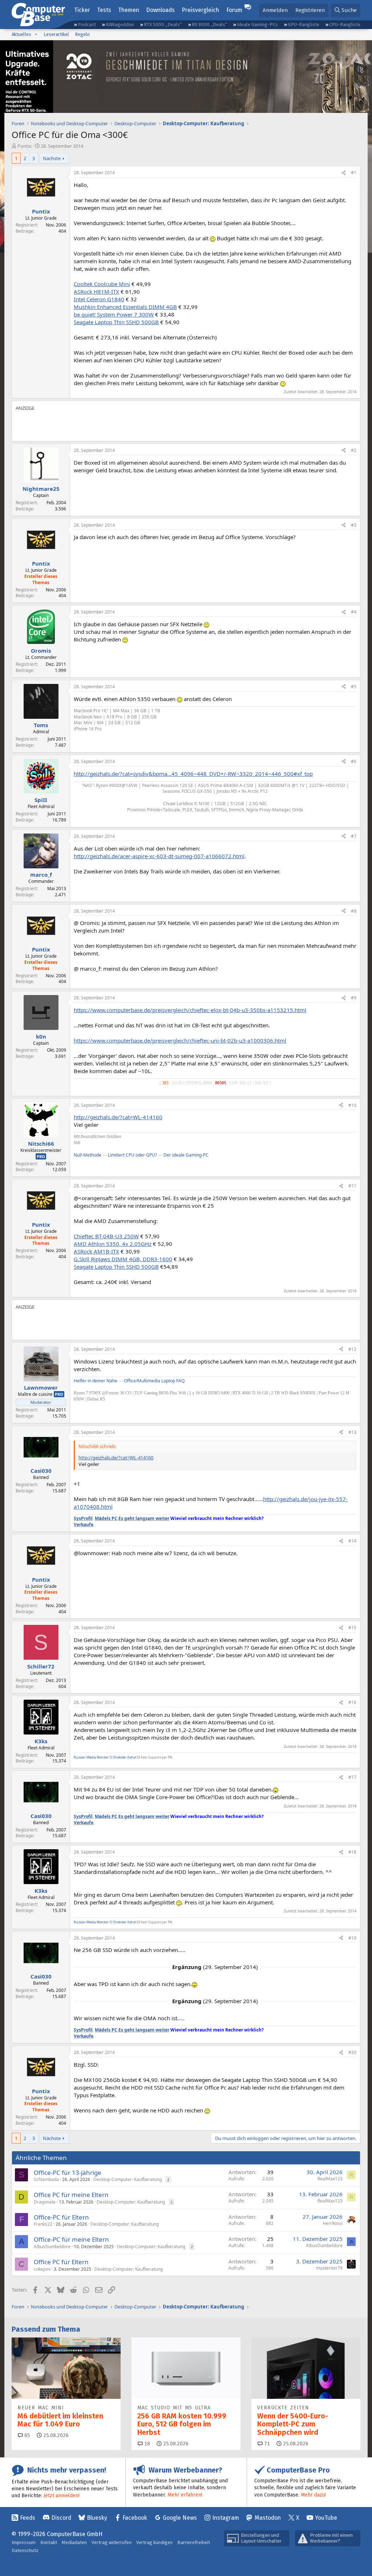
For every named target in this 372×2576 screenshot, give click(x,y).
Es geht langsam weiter (144, 1518)
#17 (352, 1777)
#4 (354, 612)
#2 (354, 450)
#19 (352, 1938)
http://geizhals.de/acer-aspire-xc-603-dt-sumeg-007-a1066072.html (159, 856)
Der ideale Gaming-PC (186, 1155)
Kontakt (49, 2542)
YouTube (326, 2518)
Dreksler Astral (125, 1757)
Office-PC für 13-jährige (68, 2173)
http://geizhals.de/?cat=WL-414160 (118, 1117)
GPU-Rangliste (304, 25)
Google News (180, 2518)
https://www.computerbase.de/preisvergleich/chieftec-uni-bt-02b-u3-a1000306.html (180, 1040)
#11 (352, 1186)
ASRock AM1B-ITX (96, 1251)
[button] (36, 34)
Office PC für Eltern (61, 2262)
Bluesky (97, 2518)
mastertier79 (329, 2268)
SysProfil (83, 1518)
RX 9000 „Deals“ (209, 25)
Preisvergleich (200, 10)
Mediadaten (74, 2542)
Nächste (52, 158)
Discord (61, 2518)
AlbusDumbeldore (52, 2247)
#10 (352, 1105)
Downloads (160, 10)
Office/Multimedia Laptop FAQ (154, 1381)
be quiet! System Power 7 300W (114, 314)
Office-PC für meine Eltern (71, 2239)
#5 (354, 687)
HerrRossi (333, 2223)
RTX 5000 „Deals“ (163, 25)
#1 (354, 173)
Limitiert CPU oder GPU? (132, 1155)
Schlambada (46, 2179)
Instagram (226, 2518)
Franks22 (43, 2224)
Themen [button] (129, 10)
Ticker (82, 10)
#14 (352, 1541)
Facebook (135, 2518)
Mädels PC (106, 1518)
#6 (354, 761)
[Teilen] (344, 173)
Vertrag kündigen (154, 2542)
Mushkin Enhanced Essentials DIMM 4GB (125, 307)
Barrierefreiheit (194, 2542)
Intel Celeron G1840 (99, 299)
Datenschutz (25, 2550)
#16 (352, 1702)
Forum (234, 10)
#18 (352, 1852)
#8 (354, 911)
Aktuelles (21, 34)
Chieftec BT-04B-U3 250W (106, 1236)
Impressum (24, 2542)
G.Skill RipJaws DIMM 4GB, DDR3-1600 (123, 1259)
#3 (354, 525)
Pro (41, 1156)
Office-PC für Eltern (61, 2217)
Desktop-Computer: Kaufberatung (128, 2179)
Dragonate (45, 2202)
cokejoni (42, 2269)
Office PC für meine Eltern (71, 2195)
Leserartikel (56, 34)
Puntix (25, 146)
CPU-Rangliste (345, 25)
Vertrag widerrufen (112, 2542)
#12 (352, 1349)
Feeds (28, 2518)
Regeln (82, 34)
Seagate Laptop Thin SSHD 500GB (116, 322)
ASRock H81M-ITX (96, 292)
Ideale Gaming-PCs (257, 25)
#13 (352, 1432)
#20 (352, 2052)
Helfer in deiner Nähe (96, 1381)
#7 (354, 836)
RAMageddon (120, 25)
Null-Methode (88, 1155)
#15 (352, 1628)
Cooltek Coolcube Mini (102, 284)
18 (146, 2444)
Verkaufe (84, 1525)
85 (27, 2435)
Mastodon (268, 2518)
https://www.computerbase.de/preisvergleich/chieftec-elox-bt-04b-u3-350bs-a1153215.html (190, 1010)
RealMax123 (330, 2179)
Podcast (87, 25)
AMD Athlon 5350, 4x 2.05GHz (113, 1244)
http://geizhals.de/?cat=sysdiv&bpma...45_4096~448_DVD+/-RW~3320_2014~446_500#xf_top (193, 774)
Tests (104, 10)
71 (266, 2444)
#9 (354, 998)
